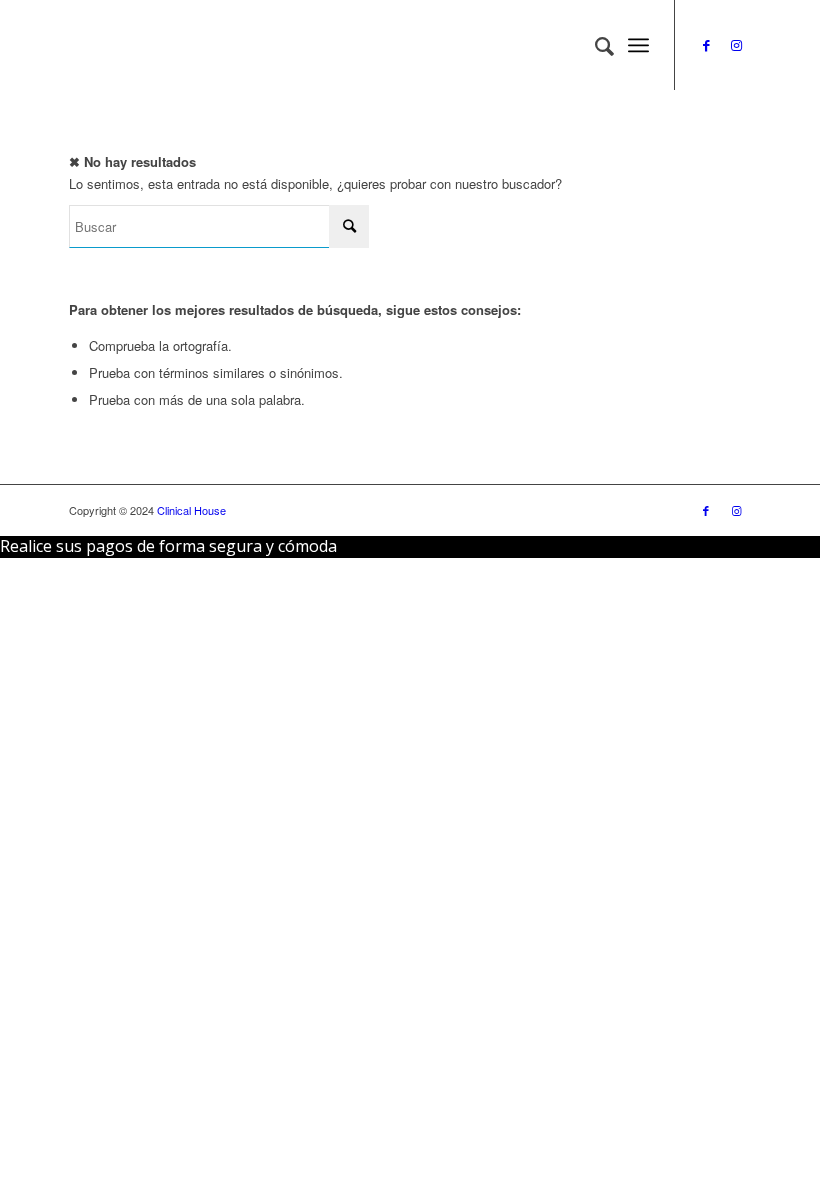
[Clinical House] (219, 45)
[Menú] (638, 45)
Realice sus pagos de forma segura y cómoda (168, 546)
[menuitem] (594, 45)
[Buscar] (594, 45)
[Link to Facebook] (706, 45)
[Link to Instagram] (736, 45)
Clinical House (191, 510)
